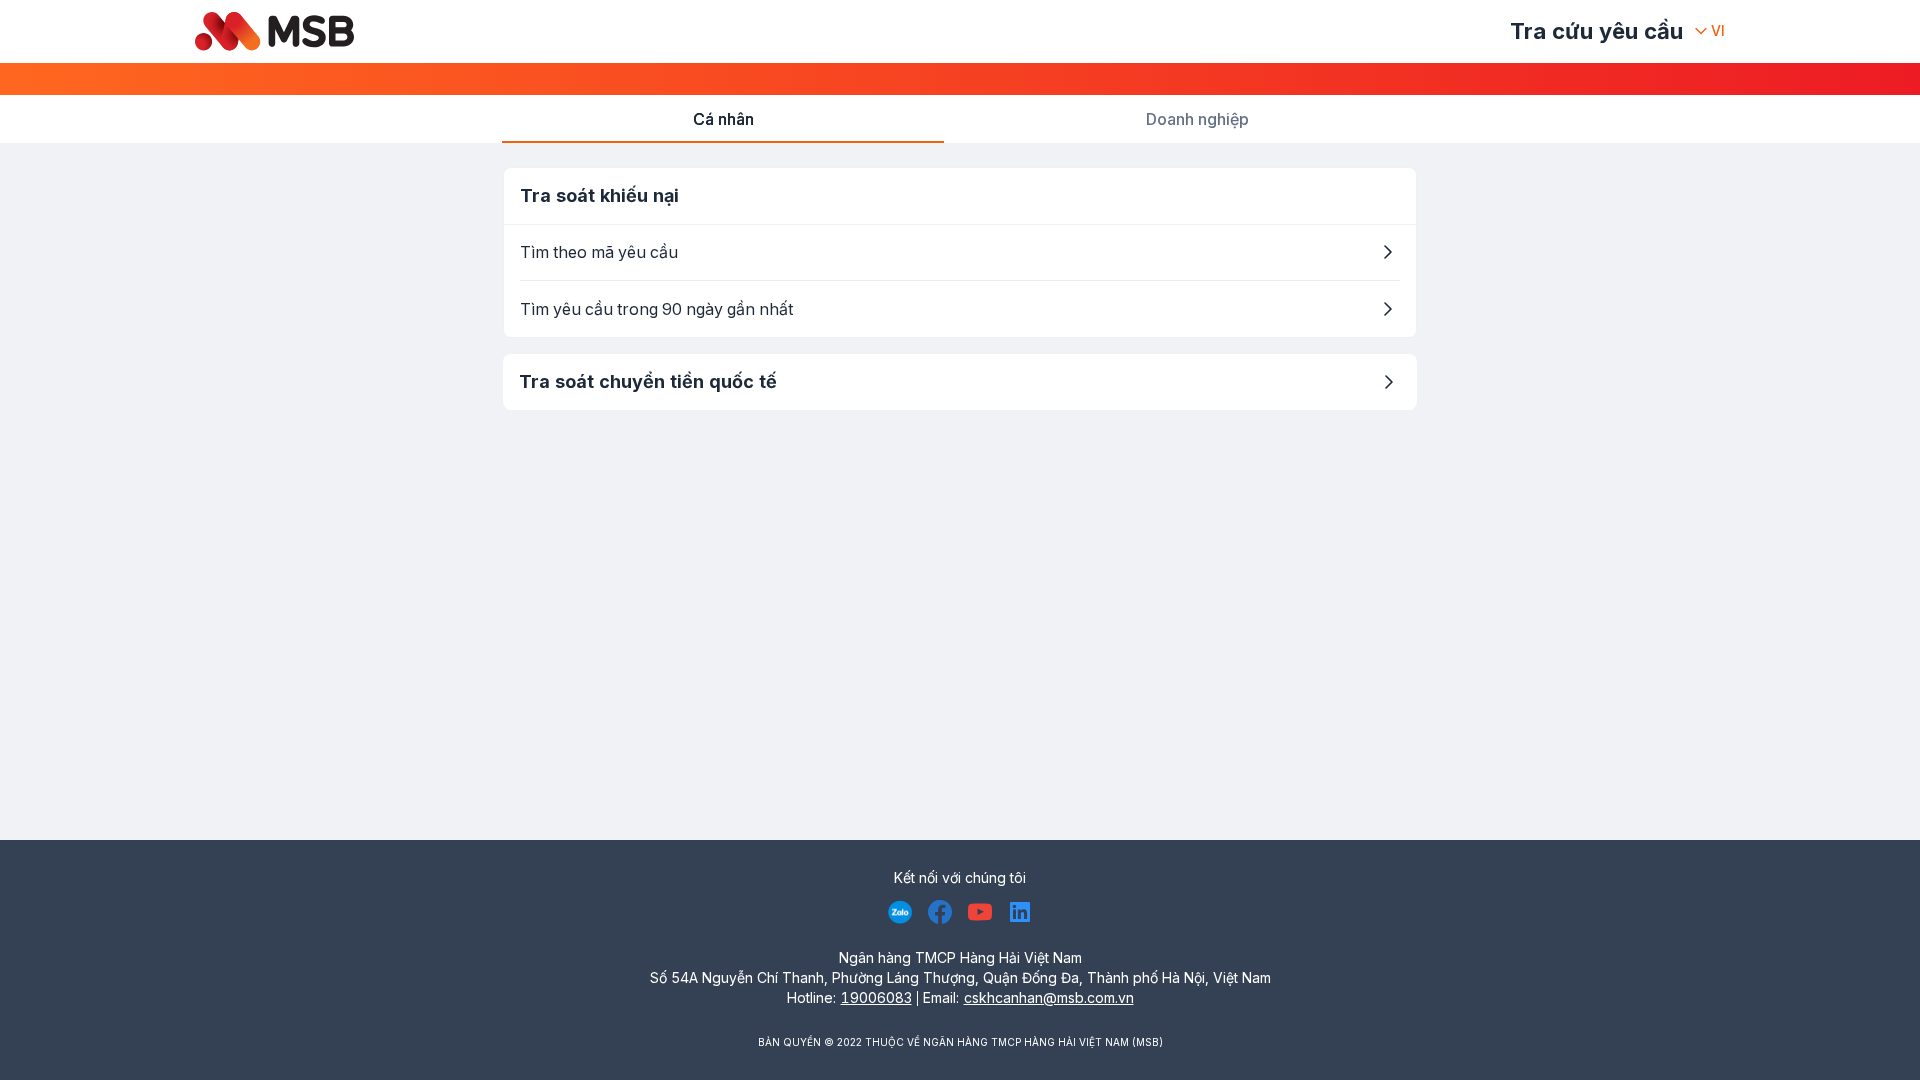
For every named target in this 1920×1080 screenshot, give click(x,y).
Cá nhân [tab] (723, 119)
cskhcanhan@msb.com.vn (1049, 997)
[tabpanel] (960, 288)
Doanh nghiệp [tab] (1197, 119)
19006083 (876, 997)
